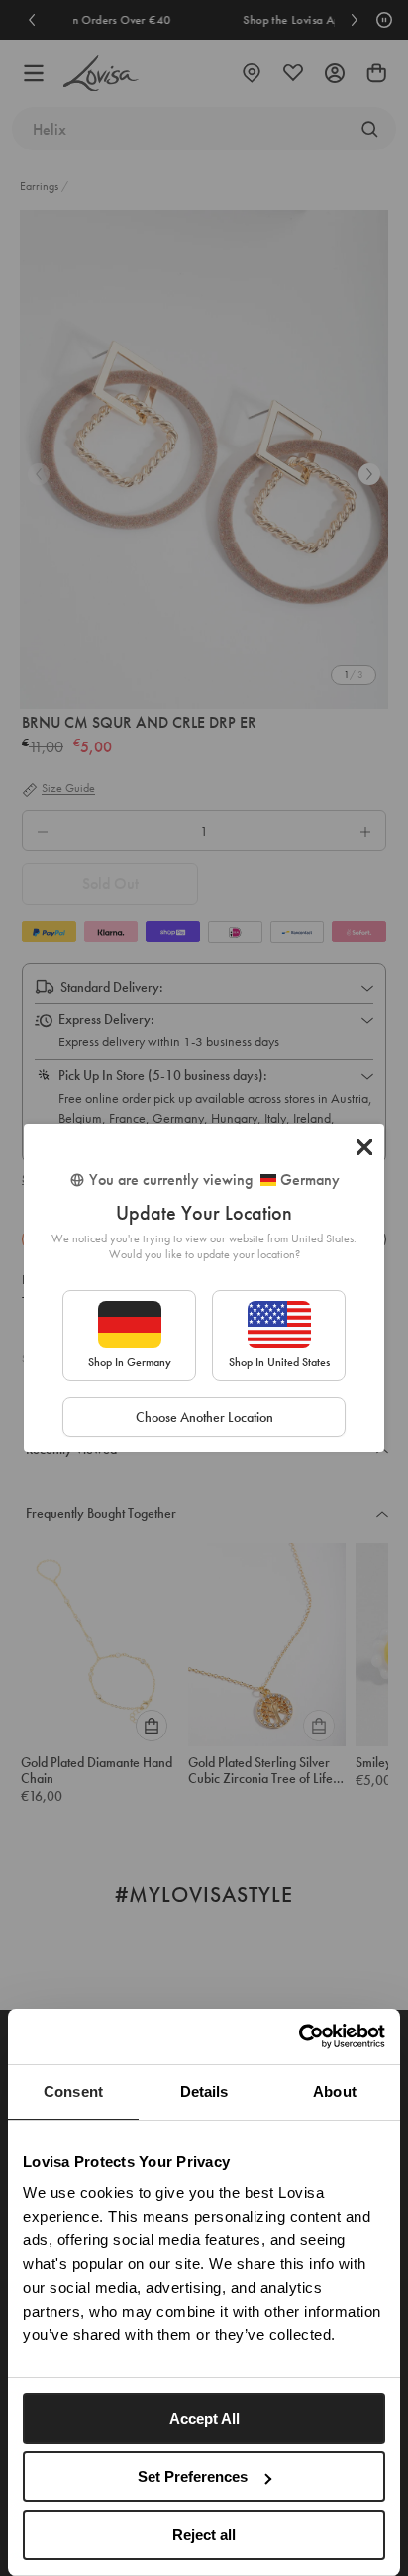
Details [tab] (204, 2091)
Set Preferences (193, 2477)
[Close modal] (364, 1147)
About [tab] (335, 2091)
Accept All (204, 2418)
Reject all (204, 2535)
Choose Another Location (204, 1417)
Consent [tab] (73, 2091)
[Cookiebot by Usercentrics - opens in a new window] (299, 2036)
